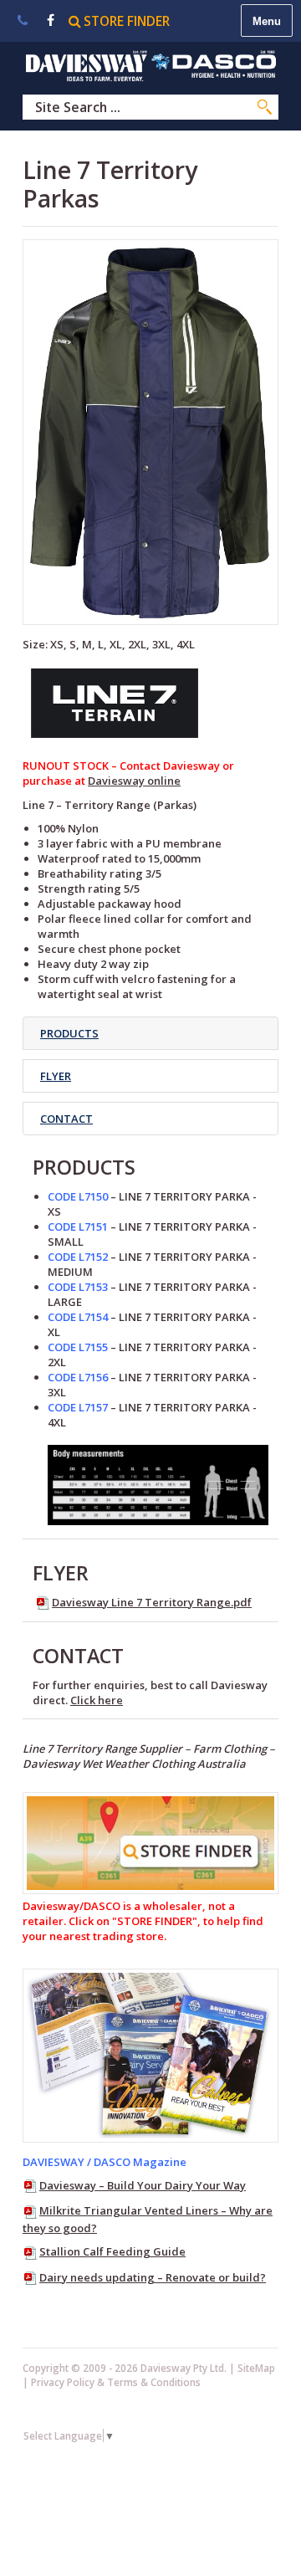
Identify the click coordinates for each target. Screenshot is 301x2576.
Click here (97, 1700)
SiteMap (256, 2368)
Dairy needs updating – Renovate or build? (153, 2277)
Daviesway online (134, 781)
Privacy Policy (63, 2382)
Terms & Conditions (154, 2382)
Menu (267, 21)
